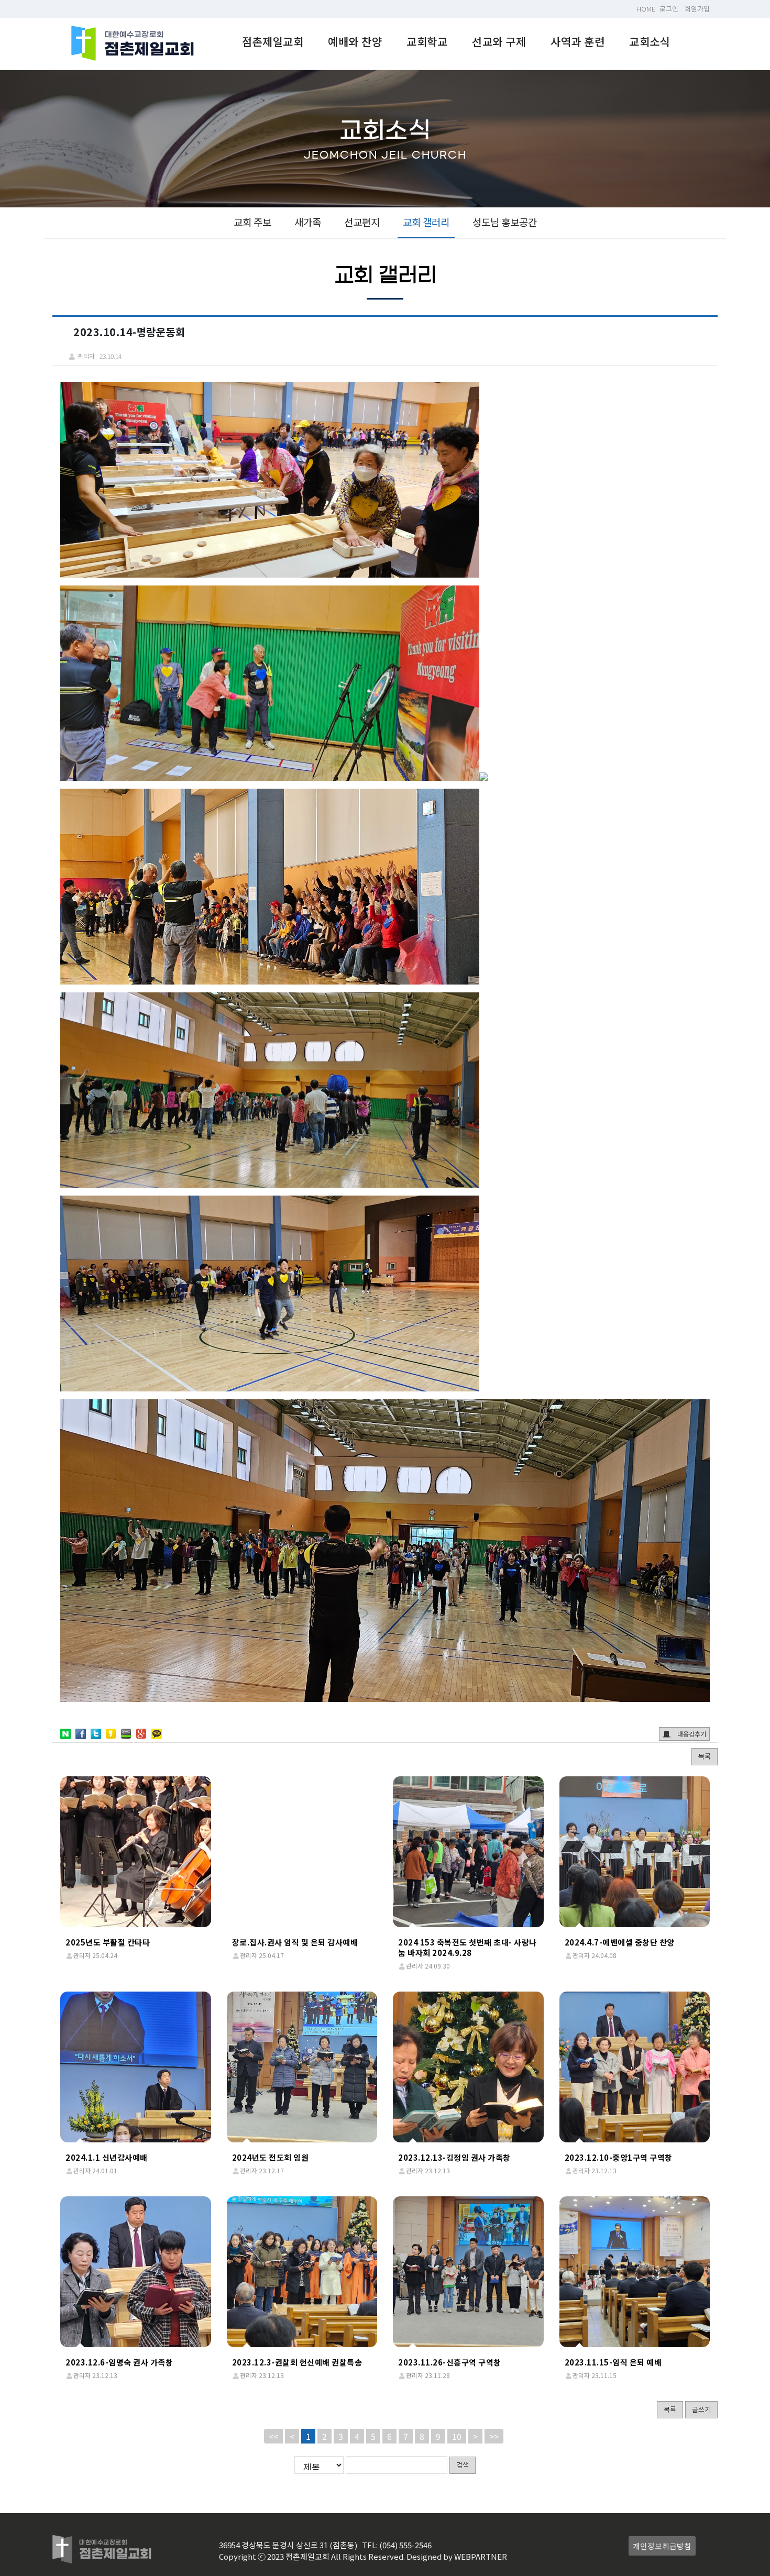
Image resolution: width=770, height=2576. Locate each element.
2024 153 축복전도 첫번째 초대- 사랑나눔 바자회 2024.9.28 (467, 1947)
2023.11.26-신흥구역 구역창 (450, 2362)
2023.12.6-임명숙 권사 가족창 (119, 2362)
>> (494, 2436)
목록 (705, 1756)
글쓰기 (701, 2409)
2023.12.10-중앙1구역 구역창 (619, 2157)
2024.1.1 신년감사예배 (107, 2157)
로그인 (669, 9)
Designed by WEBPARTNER (457, 2556)
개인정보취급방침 (662, 2546)
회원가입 (697, 9)
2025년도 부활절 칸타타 (108, 1942)
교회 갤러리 (426, 222)
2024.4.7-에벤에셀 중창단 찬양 (620, 1942)
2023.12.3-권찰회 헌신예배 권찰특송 (297, 2362)
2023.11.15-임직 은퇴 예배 (613, 2362)
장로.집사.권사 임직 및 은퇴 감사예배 (295, 1942)
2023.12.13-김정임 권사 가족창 (454, 2157)
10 (457, 2436)
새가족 (308, 222)
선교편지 (362, 222)
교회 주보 (252, 222)
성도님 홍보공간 (505, 222)
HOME (646, 9)
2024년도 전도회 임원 (271, 2157)
